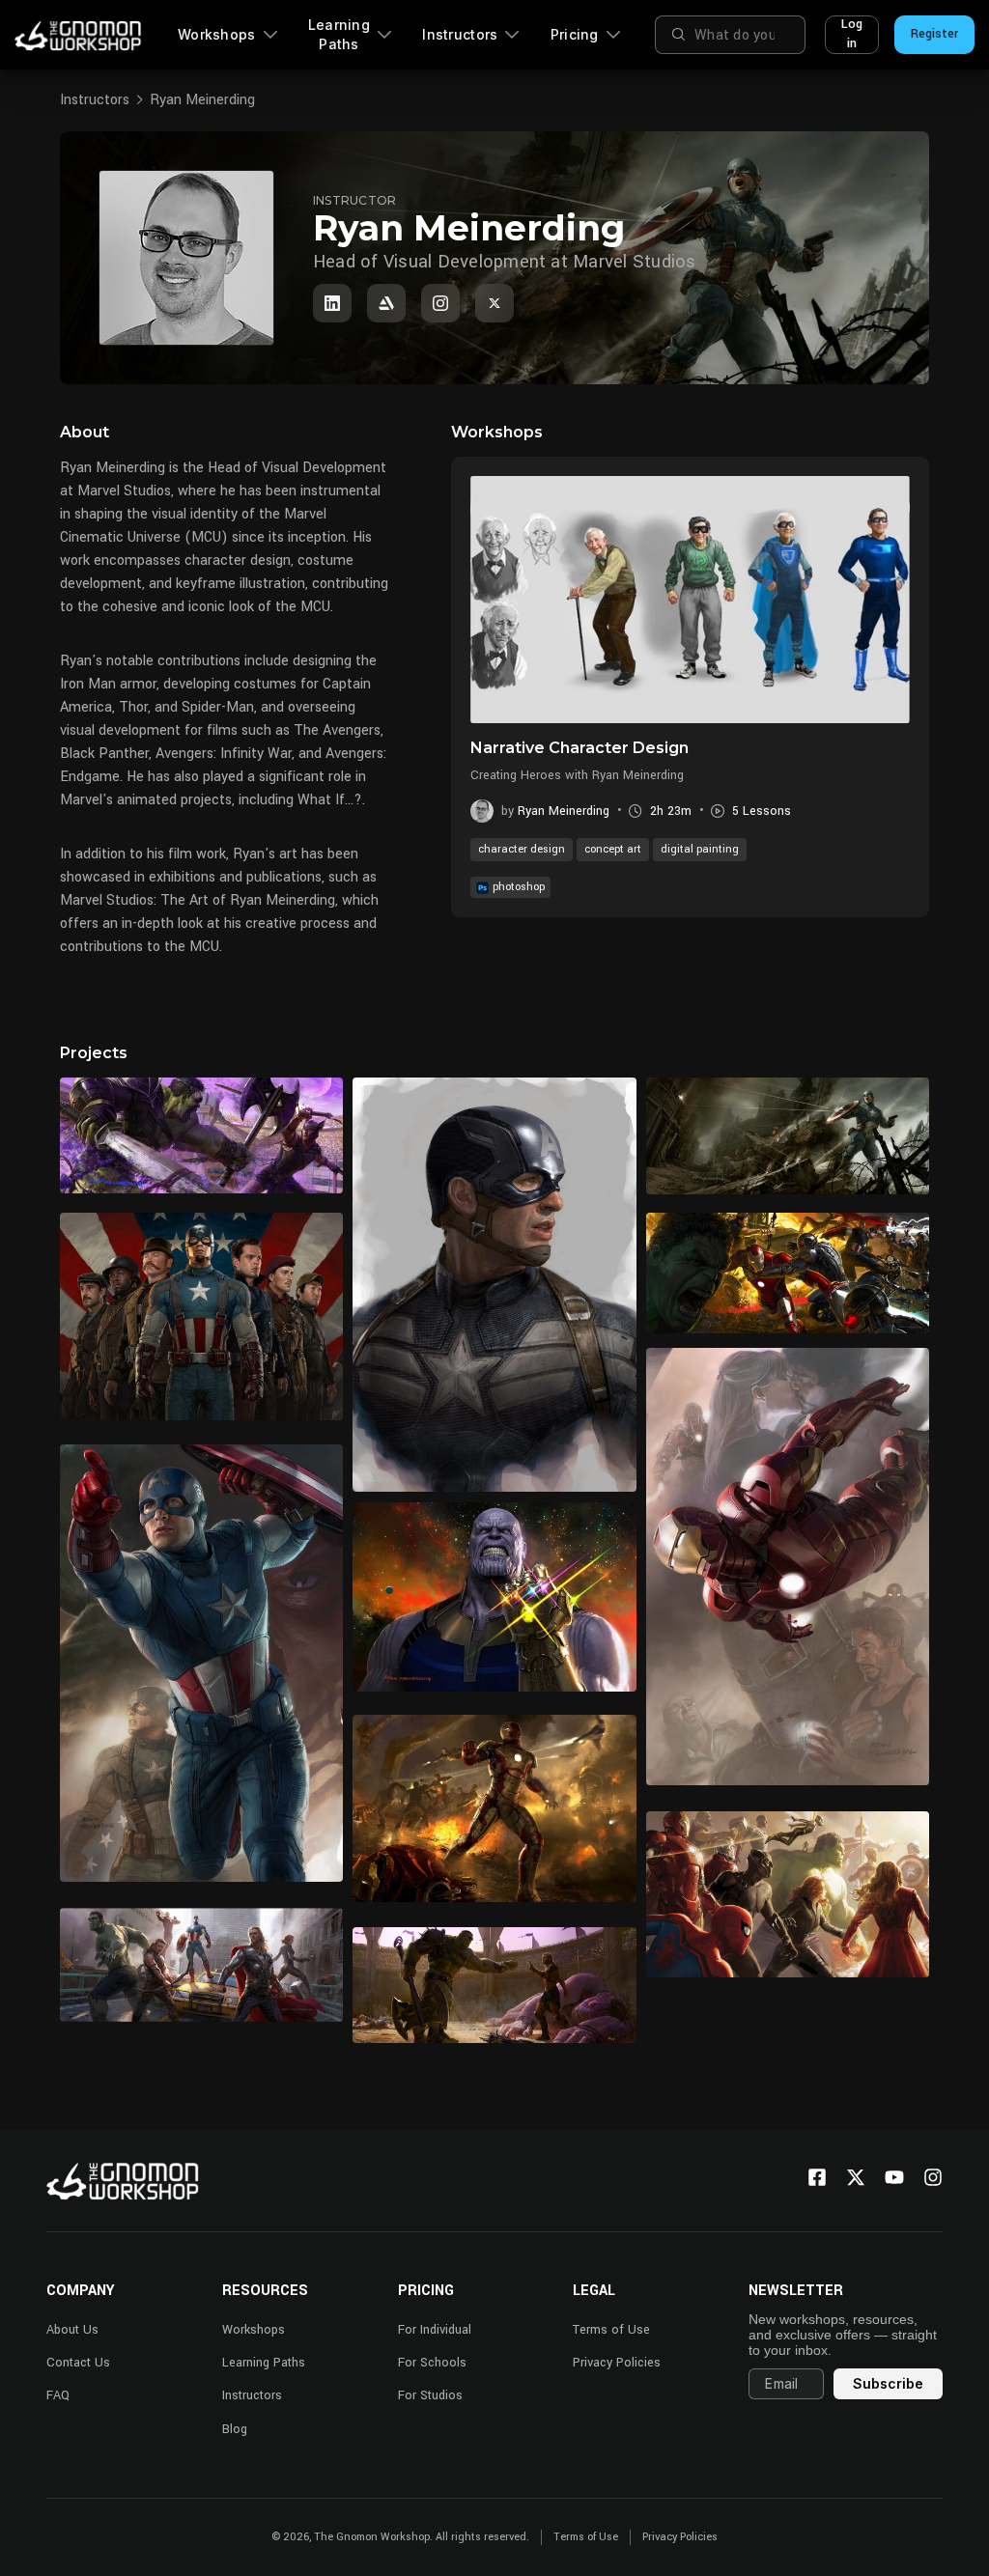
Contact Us (78, 2363)
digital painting (700, 849)
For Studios (430, 2395)
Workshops (217, 34)
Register (934, 34)
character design (522, 849)
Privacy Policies (617, 2363)
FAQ (58, 2395)
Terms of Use (611, 2330)
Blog (235, 2429)
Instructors (460, 34)
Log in (852, 34)
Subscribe (888, 2383)
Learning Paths (339, 34)
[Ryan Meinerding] (332, 303)
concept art (613, 849)
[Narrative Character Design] (690, 600)
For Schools (432, 2363)
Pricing (575, 34)
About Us (72, 2330)
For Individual (435, 2330)
